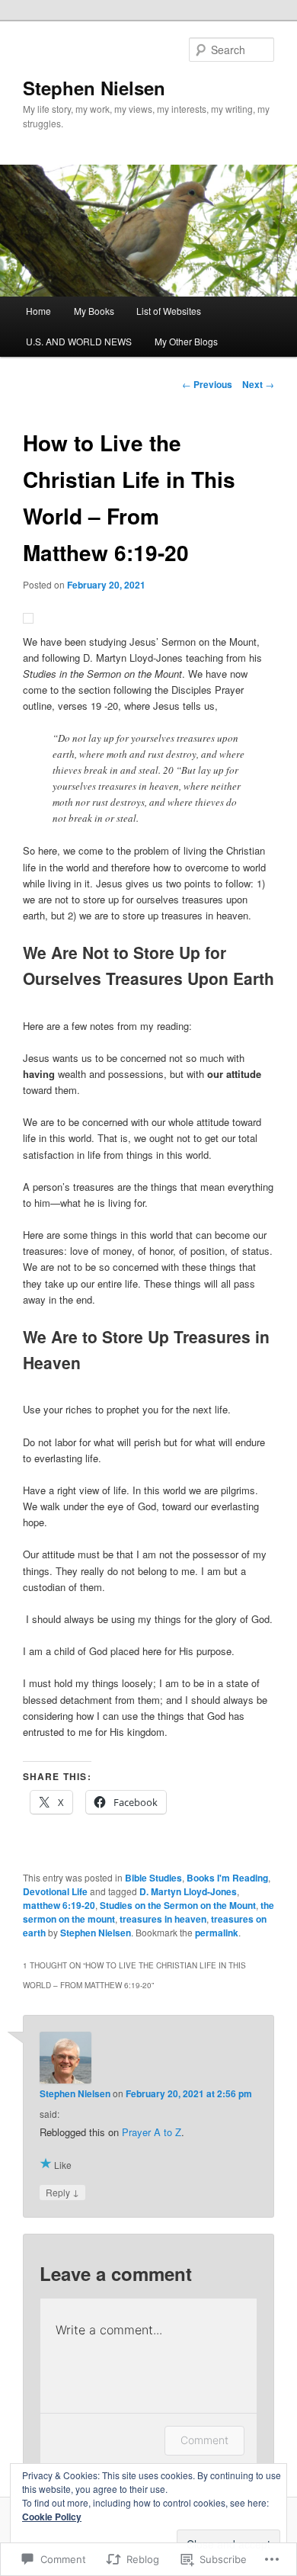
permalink (217, 1933)
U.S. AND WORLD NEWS (79, 341)
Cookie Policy (52, 2517)
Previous (207, 384)
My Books (94, 311)
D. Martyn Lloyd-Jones (188, 1891)
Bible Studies (153, 1878)
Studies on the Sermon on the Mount (178, 1905)
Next (258, 384)
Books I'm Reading (227, 1878)
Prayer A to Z (152, 2132)
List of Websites (169, 311)
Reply (62, 2192)
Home (38, 311)
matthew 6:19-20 (59, 1905)
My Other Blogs (186, 341)
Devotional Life (55, 1891)
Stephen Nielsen (94, 88)
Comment (204, 2440)
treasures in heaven (163, 1919)
